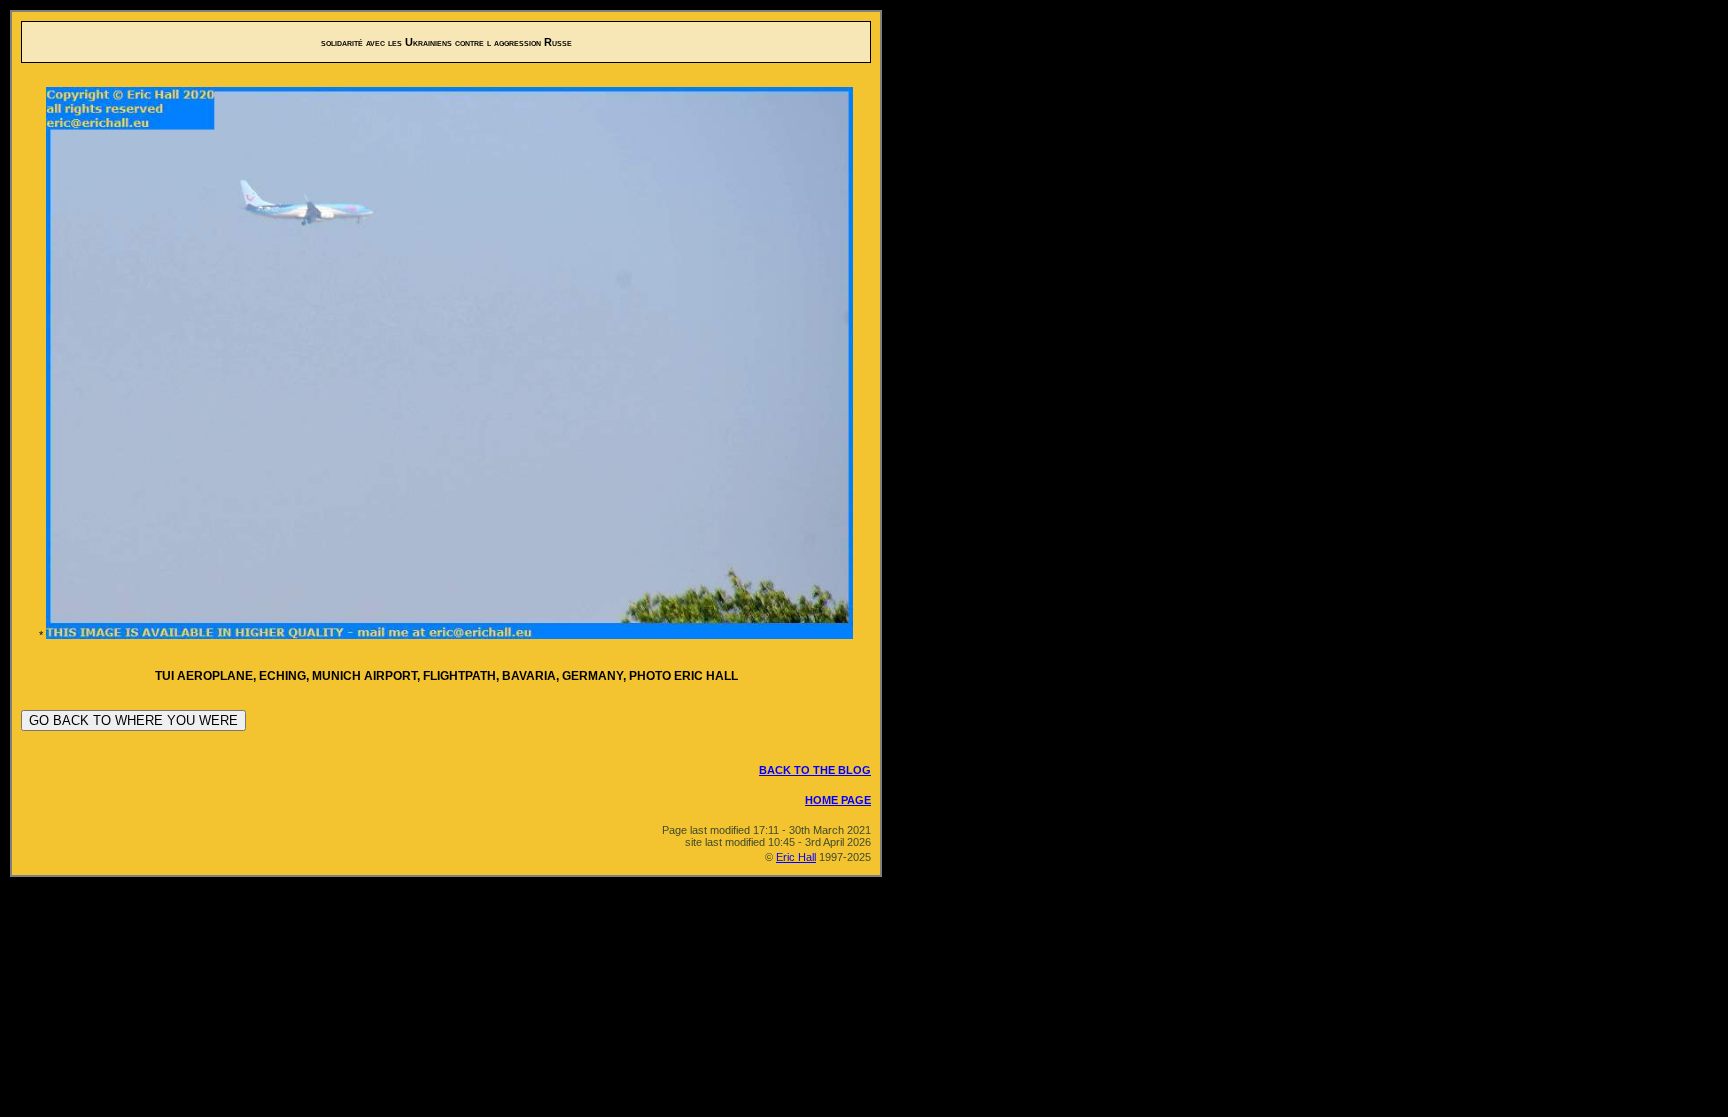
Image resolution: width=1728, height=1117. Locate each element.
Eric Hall (796, 857)
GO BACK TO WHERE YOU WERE (133, 720)
